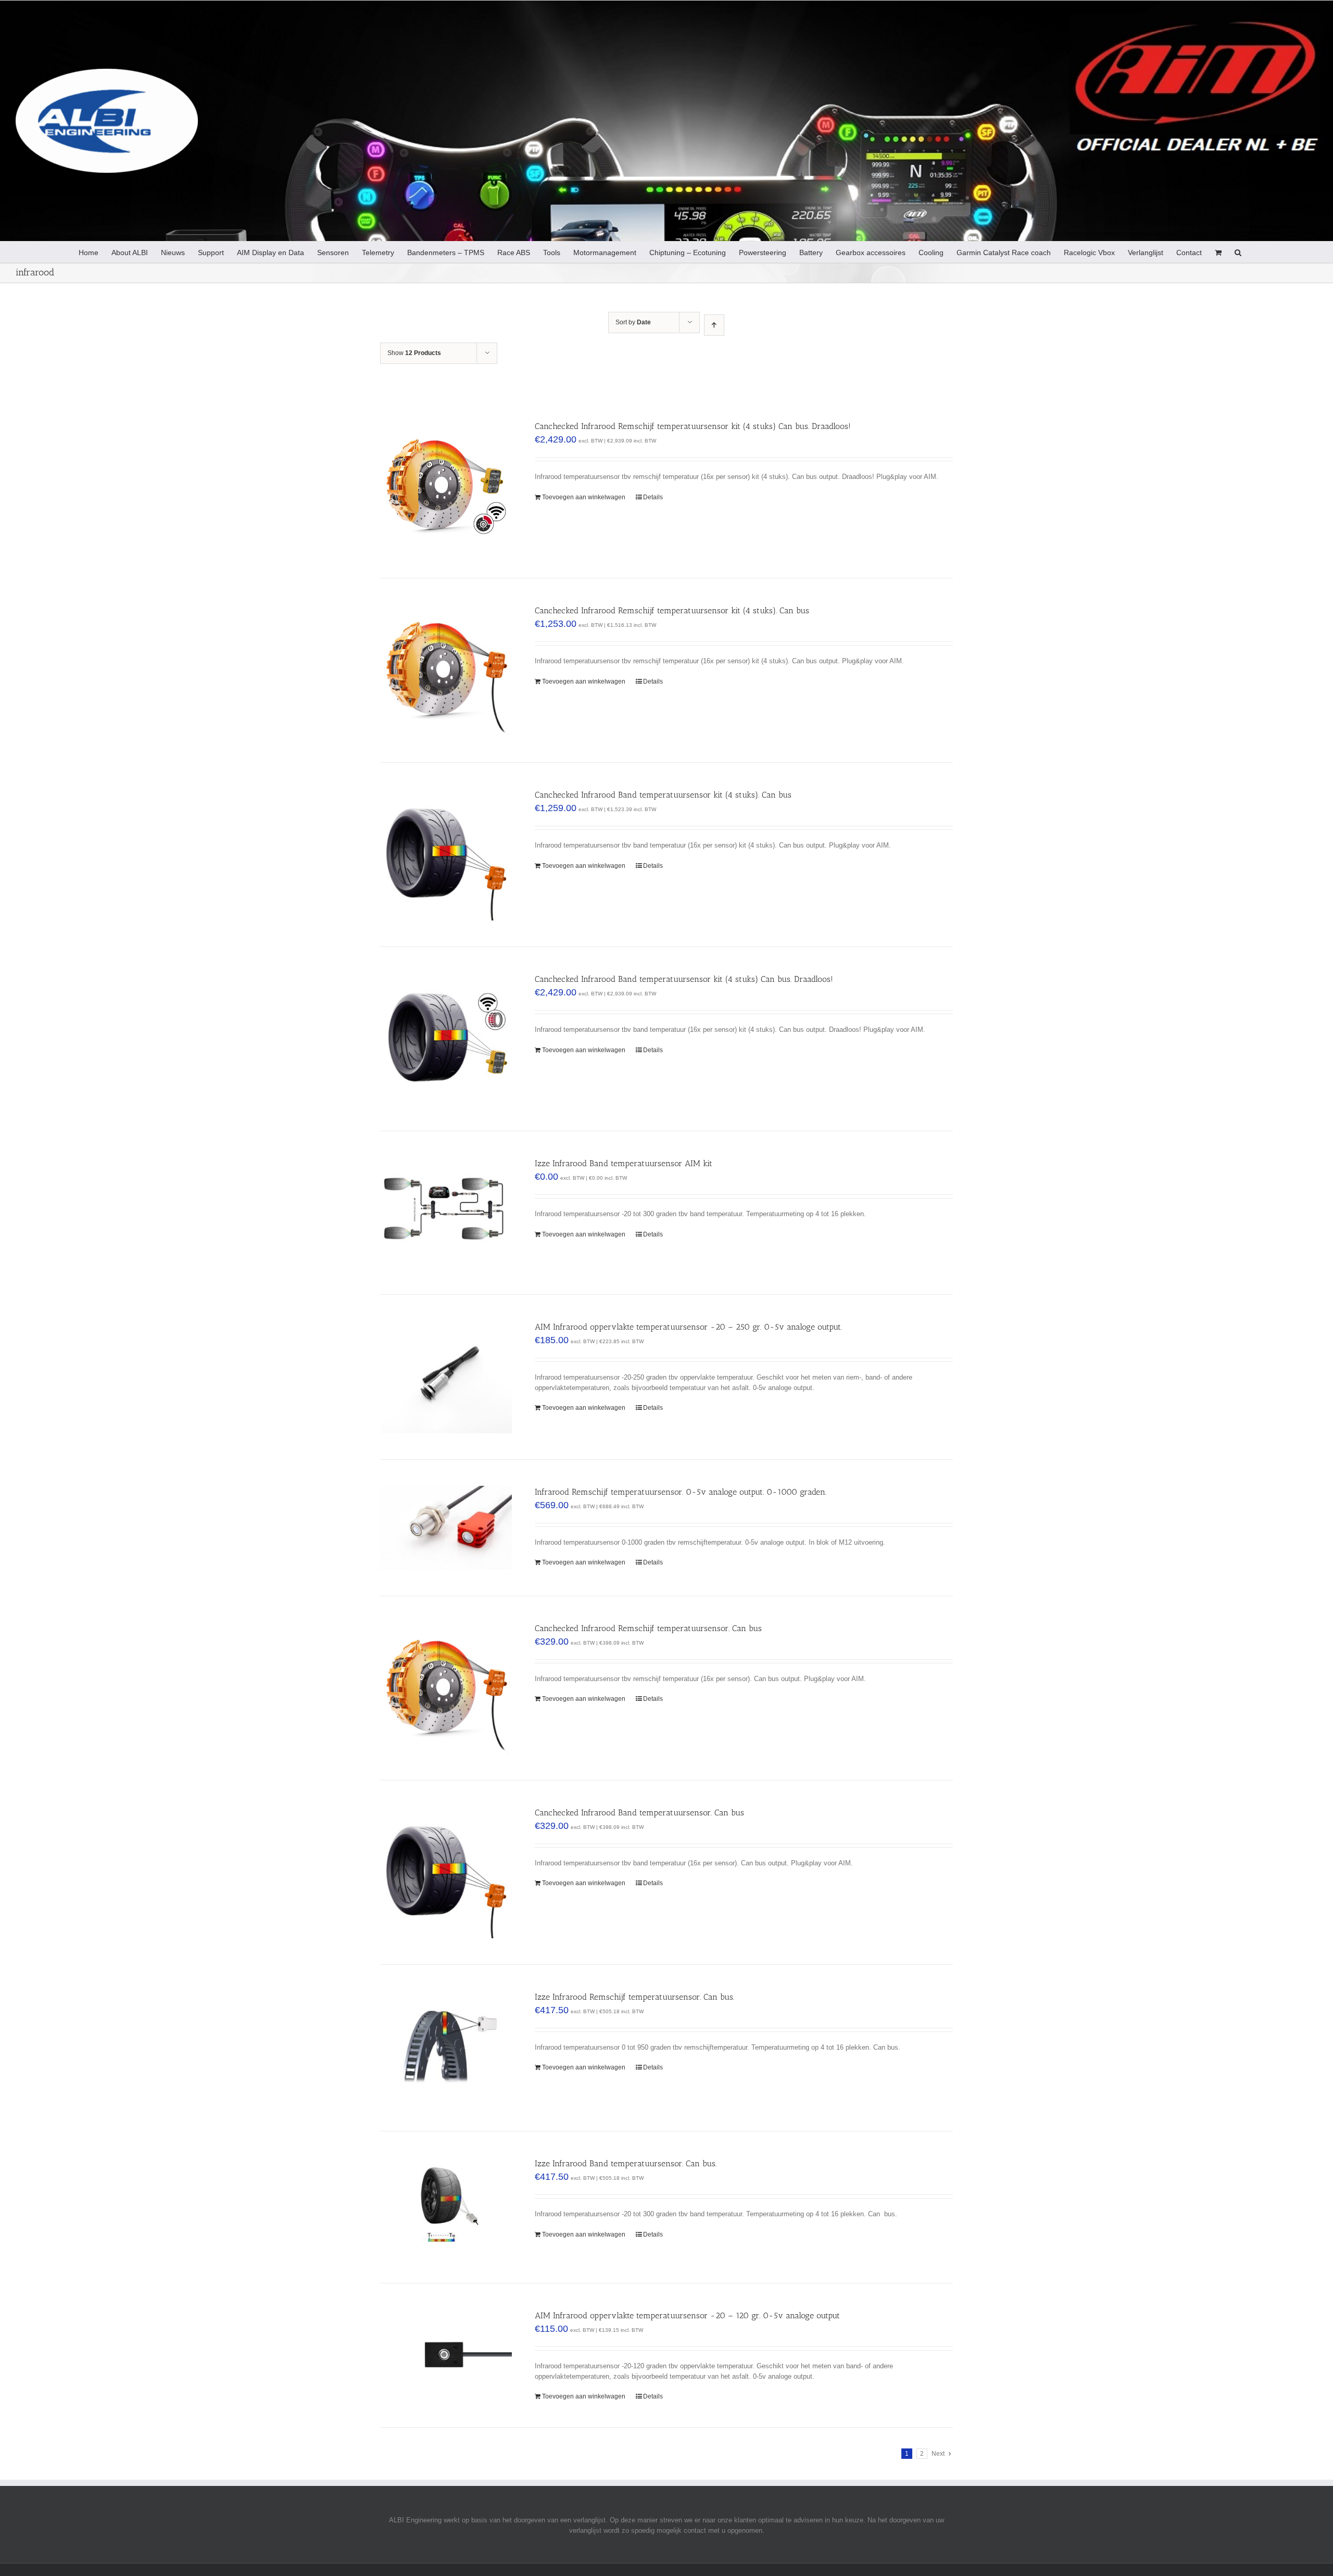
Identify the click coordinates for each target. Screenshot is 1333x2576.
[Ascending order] (714, 325)
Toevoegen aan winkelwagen (584, 497)
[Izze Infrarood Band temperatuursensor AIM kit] (446, 1213)
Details (653, 497)
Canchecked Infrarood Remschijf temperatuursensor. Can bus (648, 1628)
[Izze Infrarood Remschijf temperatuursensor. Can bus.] (446, 2048)
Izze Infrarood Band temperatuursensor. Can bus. (626, 2163)
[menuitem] (89, 252)
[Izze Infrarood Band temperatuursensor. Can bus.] (446, 2207)
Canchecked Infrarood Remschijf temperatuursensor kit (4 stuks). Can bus (672, 610)
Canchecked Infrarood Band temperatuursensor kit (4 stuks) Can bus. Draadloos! (684, 979)
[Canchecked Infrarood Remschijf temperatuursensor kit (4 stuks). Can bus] (446, 670)
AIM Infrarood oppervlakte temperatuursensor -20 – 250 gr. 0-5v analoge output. (688, 1327)
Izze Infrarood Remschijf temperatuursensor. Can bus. (634, 1997)
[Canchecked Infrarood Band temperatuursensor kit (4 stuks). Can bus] (446, 855)
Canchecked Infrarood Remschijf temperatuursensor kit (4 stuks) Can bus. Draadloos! (693, 426)
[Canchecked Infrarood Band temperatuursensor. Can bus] (446, 1872)
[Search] (1238, 252)
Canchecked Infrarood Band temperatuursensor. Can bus (639, 1813)
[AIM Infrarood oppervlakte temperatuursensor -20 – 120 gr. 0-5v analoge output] (446, 2354)
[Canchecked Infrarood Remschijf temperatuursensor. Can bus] (446, 1688)
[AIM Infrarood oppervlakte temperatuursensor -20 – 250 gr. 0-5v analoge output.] (446, 1377)
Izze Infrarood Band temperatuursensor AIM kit (624, 1163)
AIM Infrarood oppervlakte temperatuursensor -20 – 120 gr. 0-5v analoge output (687, 2315)
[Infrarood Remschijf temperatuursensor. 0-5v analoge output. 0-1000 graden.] (446, 1528)
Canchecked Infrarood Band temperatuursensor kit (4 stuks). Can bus (663, 795)
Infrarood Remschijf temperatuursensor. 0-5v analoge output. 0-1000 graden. (681, 1492)
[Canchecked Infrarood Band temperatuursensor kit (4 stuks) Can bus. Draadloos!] (446, 1039)
